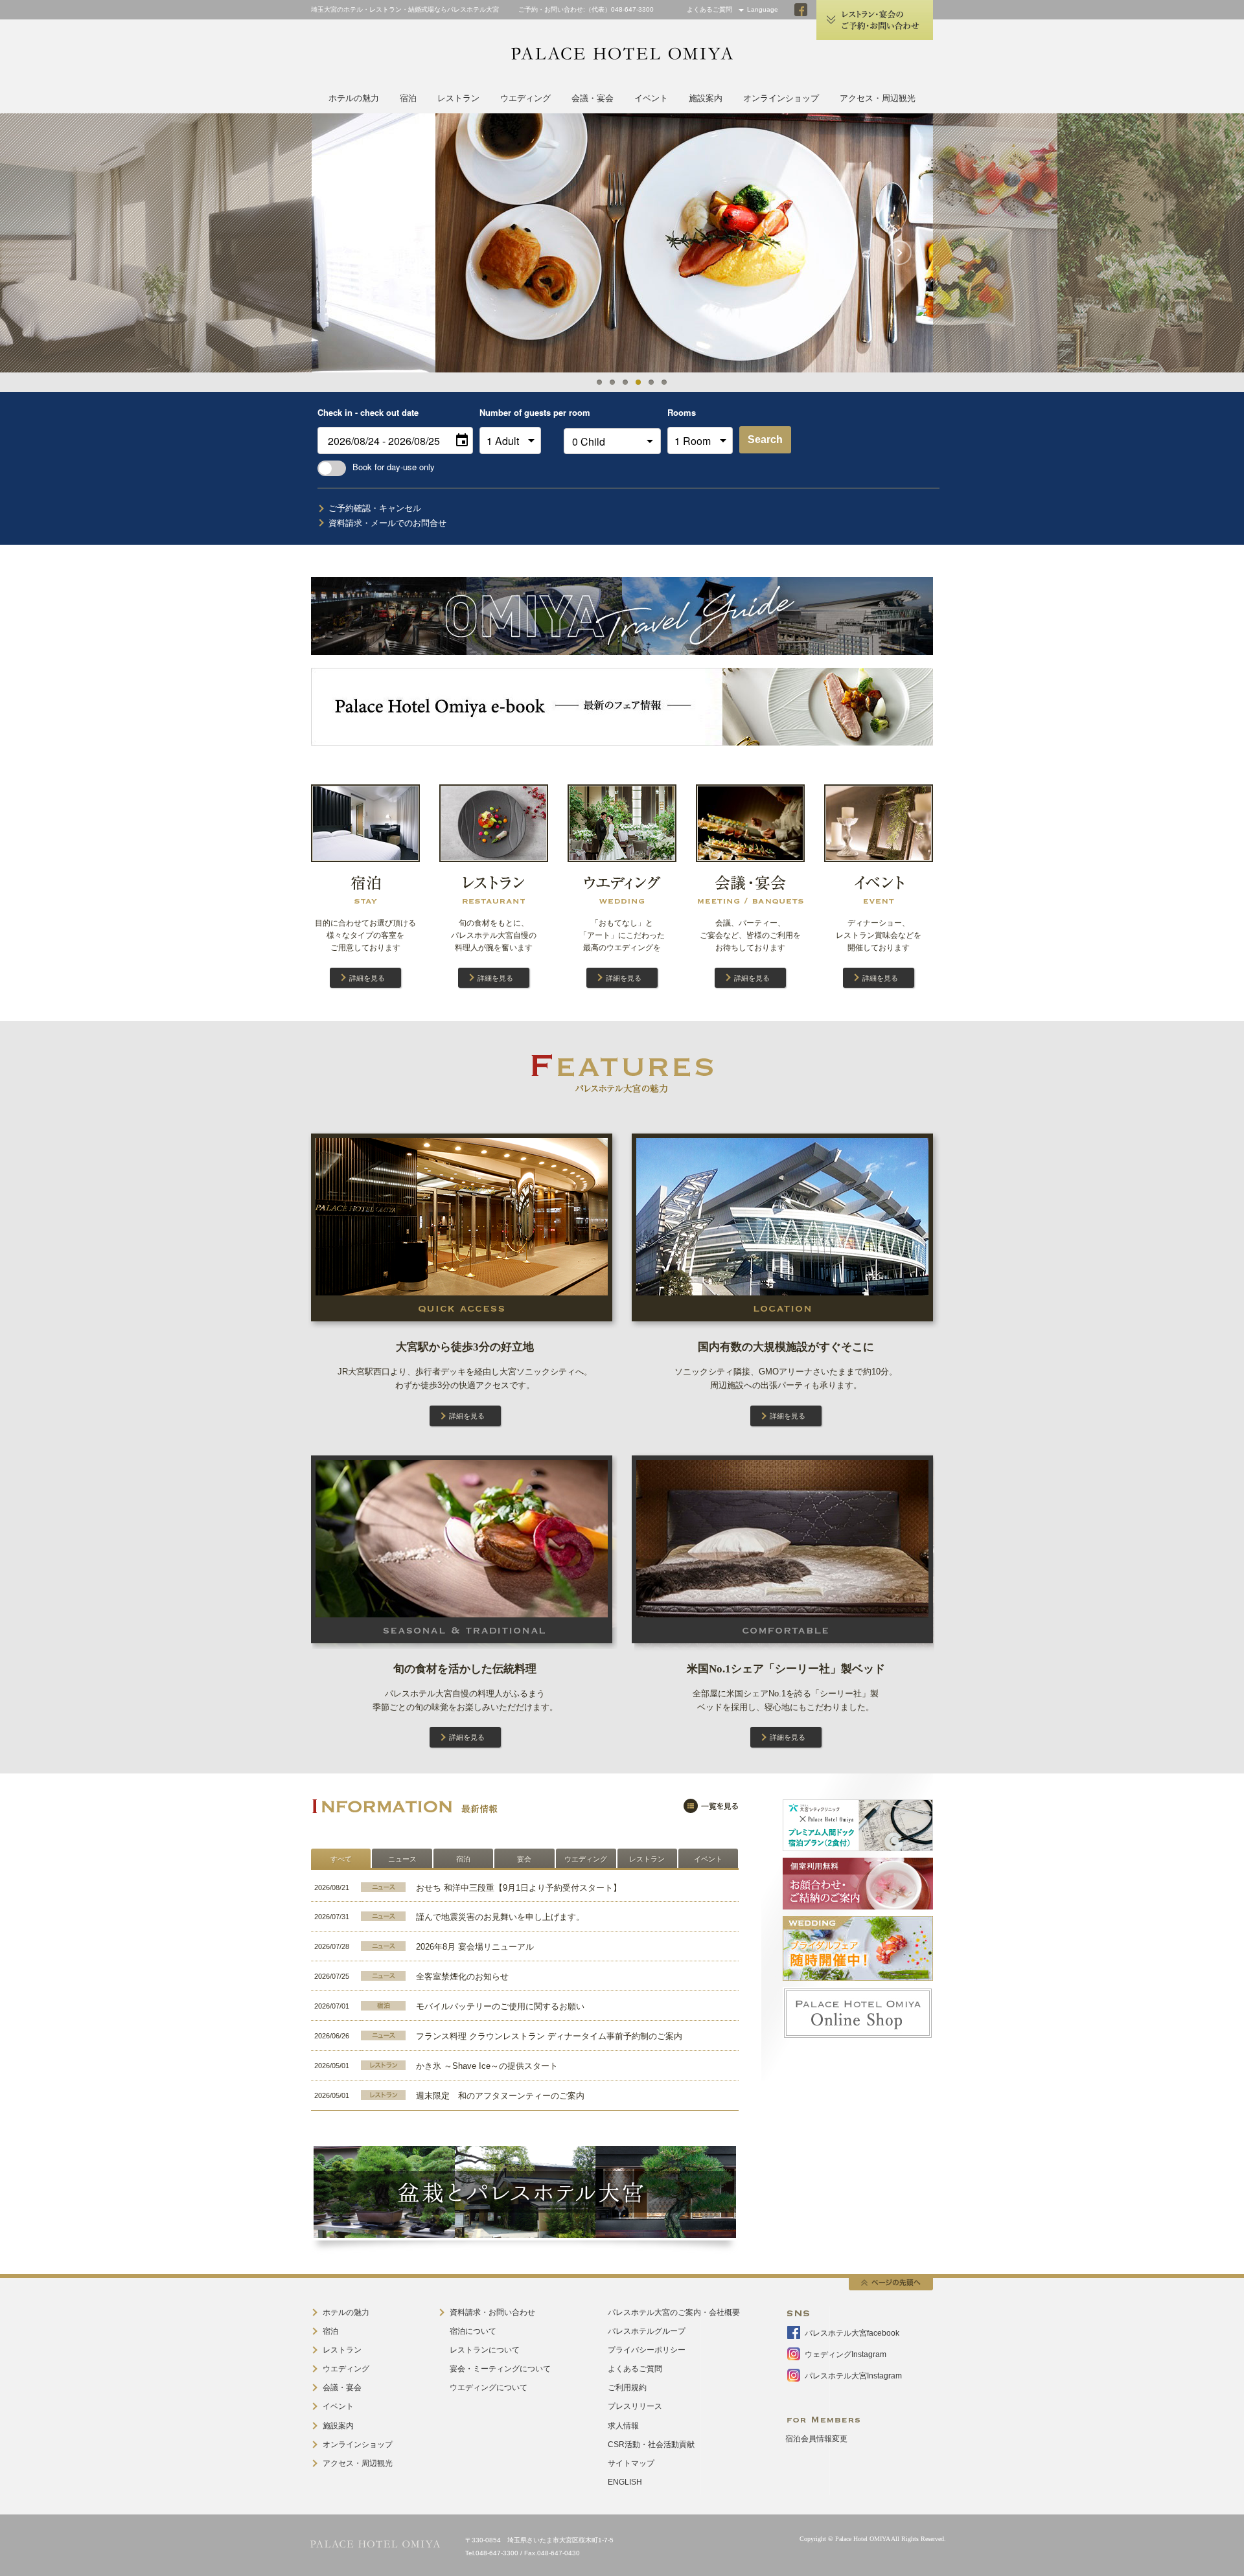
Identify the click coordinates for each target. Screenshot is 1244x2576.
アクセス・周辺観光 (878, 98)
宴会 (524, 1859)
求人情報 (623, 2426)
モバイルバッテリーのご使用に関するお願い (500, 2006)
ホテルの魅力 (354, 98)
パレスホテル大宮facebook (852, 2333)
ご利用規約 (627, 2388)
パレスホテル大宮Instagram (853, 2376)
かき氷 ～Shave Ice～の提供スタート (487, 2066)
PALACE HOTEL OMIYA (622, 54)
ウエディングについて (489, 2388)
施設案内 (706, 98)
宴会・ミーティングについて (500, 2369)
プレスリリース (635, 2406)
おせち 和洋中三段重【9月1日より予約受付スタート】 (519, 1888)
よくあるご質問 (709, 9)
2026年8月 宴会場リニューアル (475, 1947)
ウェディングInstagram (846, 2354)
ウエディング (525, 98)
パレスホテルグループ (647, 2331)
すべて (341, 1859)
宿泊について (473, 2331)
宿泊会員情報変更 (816, 2439)
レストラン (458, 98)
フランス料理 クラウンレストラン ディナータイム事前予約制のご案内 (549, 2036)
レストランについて (485, 2350)
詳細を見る (367, 978)
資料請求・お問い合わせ (492, 2312)
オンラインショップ (781, 98)
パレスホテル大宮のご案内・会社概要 (674, 2312)
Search (765, 439)
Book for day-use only (394, 467)
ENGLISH (625, 2482)
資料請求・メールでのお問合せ (387, 523)
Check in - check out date (368, 412)
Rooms (682, 412)
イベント (651, 98)
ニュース (402, 1859)
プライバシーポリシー (647, 2350)
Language (763, 9)
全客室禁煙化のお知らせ (462, 1977)
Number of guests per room (518, 412)
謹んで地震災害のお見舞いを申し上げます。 (500, 1917)
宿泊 (408, 98)
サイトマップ (631, 2463)
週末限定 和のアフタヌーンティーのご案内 (500, 2096)
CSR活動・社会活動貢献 (651, 2445)
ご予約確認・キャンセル (375, 508)
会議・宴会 (593, 98)
